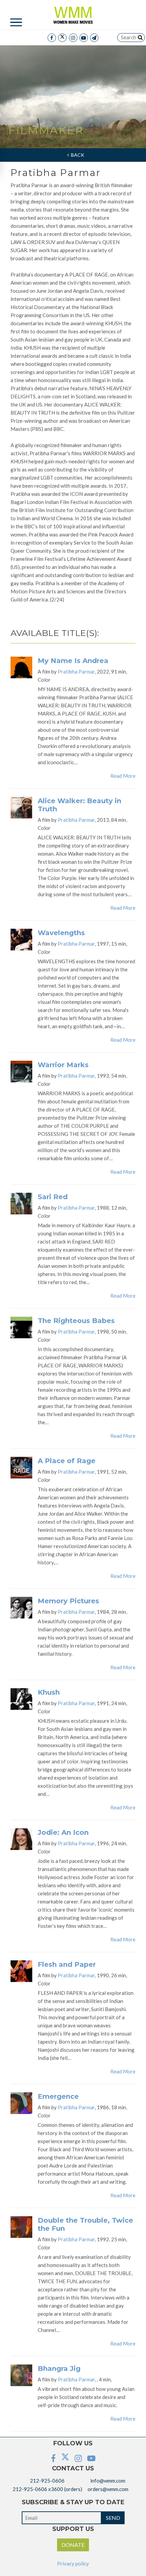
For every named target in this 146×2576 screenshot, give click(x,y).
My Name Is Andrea (73, 661)
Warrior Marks (63, 1065)
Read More (123, 776)
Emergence (58, 2096)
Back (77, 155)
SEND (113, 2518)
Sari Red (53, 1197)
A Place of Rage (67, 1461)
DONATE (73, 2545)
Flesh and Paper (67, 1964)
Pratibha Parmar (76, 671)
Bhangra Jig (59, 2369)
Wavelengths (61, 933)
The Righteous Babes (76, 1321)
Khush (49, 1692)
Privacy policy (73, 2563)
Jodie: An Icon (63, 1832)
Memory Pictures (68, 1601)
